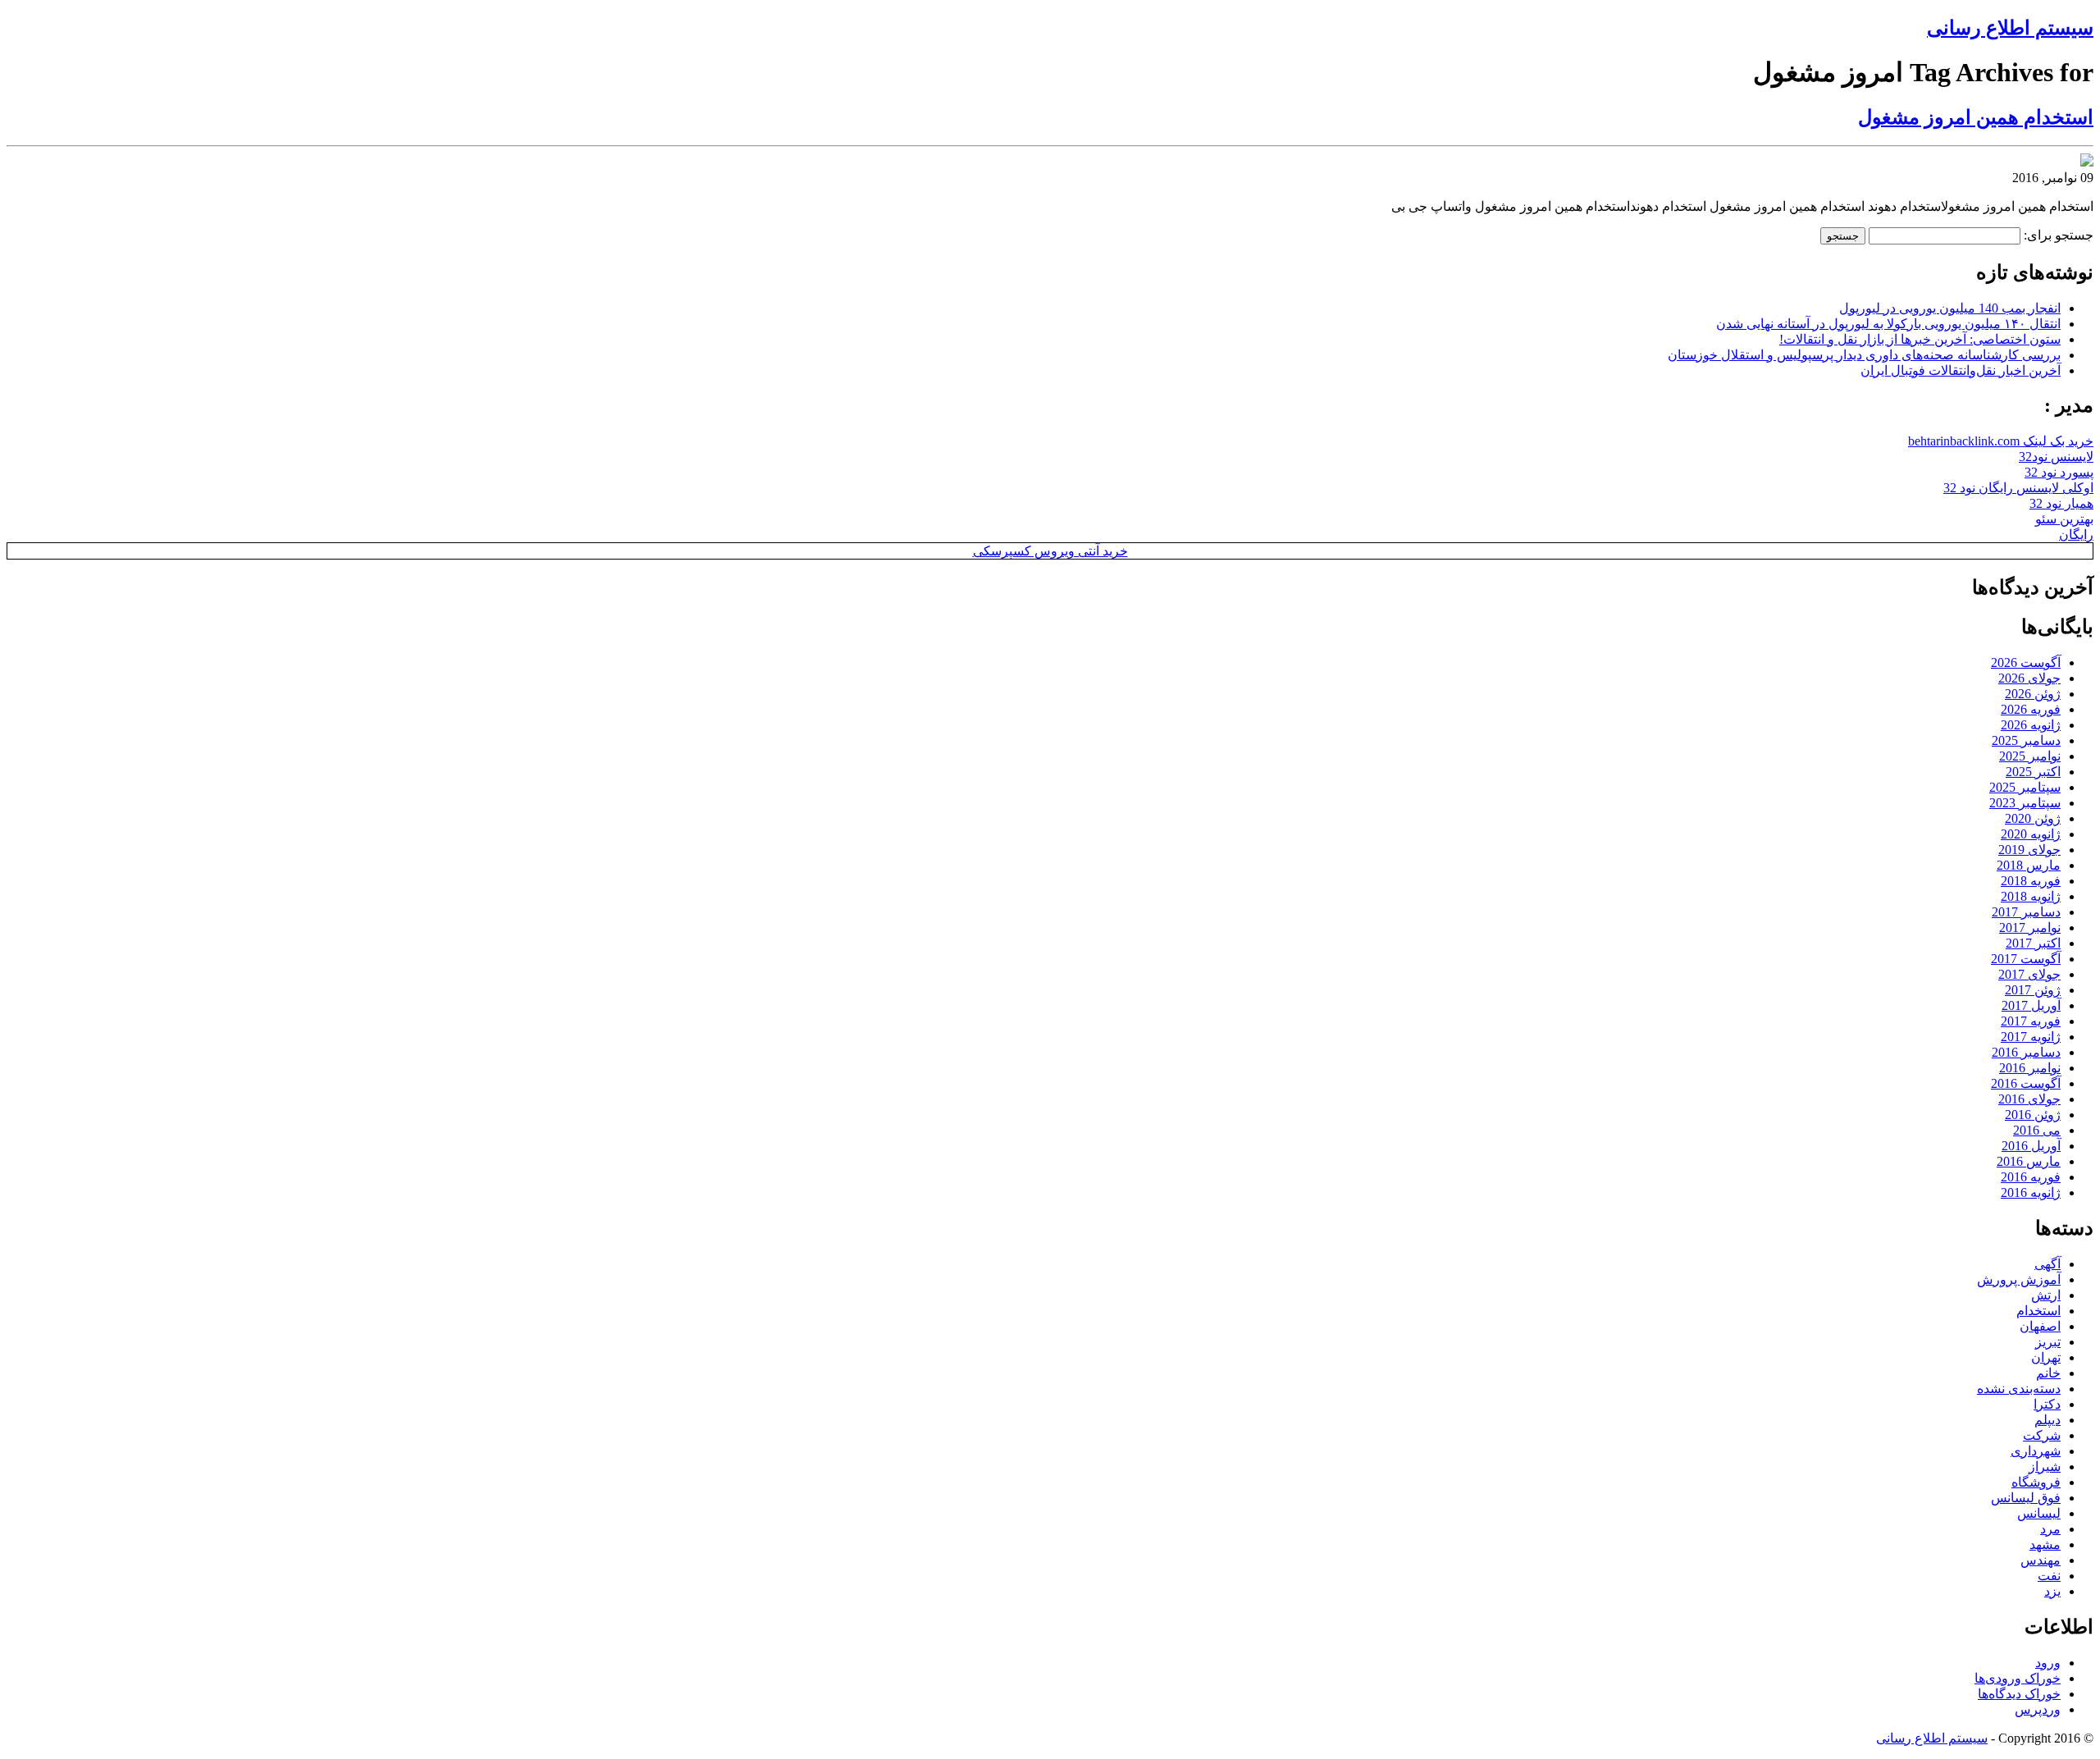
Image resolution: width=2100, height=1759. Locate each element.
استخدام (2038, 1311)
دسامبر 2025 (2026, 740)
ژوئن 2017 (2033, 990)
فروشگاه (2036, 1482)
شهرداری (2036, 1451)
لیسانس (2039, 1513)
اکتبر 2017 (2033, 943)
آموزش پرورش (2019, 1279)
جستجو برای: (2059, 235)
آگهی (2047, 1264)
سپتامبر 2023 (2025, 803)
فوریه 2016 (2031, 1177)
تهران (2046, 1357)
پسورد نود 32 (2059, 472)
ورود (2048, 1663)
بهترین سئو (2064, 519)
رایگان (2076, 535)
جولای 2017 (2029, 974)
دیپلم (2047, 1420)
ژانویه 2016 (2031, 1192)
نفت (2049, 1576)
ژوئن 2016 (2033, 1115)
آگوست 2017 (2026, 959)
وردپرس (2038, 1709)
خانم (2048, 1373)
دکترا (2047, 1404)
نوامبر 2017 (2030, 927)
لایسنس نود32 (2056, 457)
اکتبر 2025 (2033, 772)
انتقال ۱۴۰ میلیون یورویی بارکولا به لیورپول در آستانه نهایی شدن (1888, 324)
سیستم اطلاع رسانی (2010, 28)
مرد (2050, 1529)
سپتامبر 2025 (2025, 787)
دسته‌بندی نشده (2019, 1389)
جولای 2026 (2029, 678)
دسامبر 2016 (2026, 1052)
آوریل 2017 (2031, 1005)
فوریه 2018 (2031, 881)
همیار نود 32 (2061, 503)
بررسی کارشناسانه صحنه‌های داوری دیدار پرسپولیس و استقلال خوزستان (1864, 355)
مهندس (2041, 1560)
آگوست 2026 (2026, 662)
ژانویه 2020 (2031, 834)
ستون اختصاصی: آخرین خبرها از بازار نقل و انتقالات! (1920, 339)
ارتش (2046, 1295)
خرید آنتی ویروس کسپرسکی (1050, 551)
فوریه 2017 (2031, 1021)
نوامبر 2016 (2030, 1068)
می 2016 (2037, 1130)
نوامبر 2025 (2030, 756)
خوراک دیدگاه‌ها (2019, 1694)
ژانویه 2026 (2031, 725)
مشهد (2045, 1544)
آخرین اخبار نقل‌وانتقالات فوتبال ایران (1961, 370)
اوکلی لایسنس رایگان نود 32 (2018, 488)
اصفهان (2040, 1326)
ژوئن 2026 (2033, 694)
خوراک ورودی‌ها (2018, 1678)
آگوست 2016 (2026, 1083)
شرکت (2042, 1435)
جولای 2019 (2029, 850)
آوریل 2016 (2031, 1146)
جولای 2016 (2029, 1099)
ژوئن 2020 (2033, 818)
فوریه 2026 (2031, 709)
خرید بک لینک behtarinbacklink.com (2001, 441)
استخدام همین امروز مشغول (1976, 117)
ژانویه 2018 (2031, 896)
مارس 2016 (2029, 1161)
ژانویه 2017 (2031, 1037)
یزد (2052, 1591)
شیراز (2045, 1467)
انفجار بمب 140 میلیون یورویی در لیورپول (1950, 308)
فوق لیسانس (2026, 1498)
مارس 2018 (2029, 865)
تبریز (2048, 1342)
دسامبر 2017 (2026, 912)
